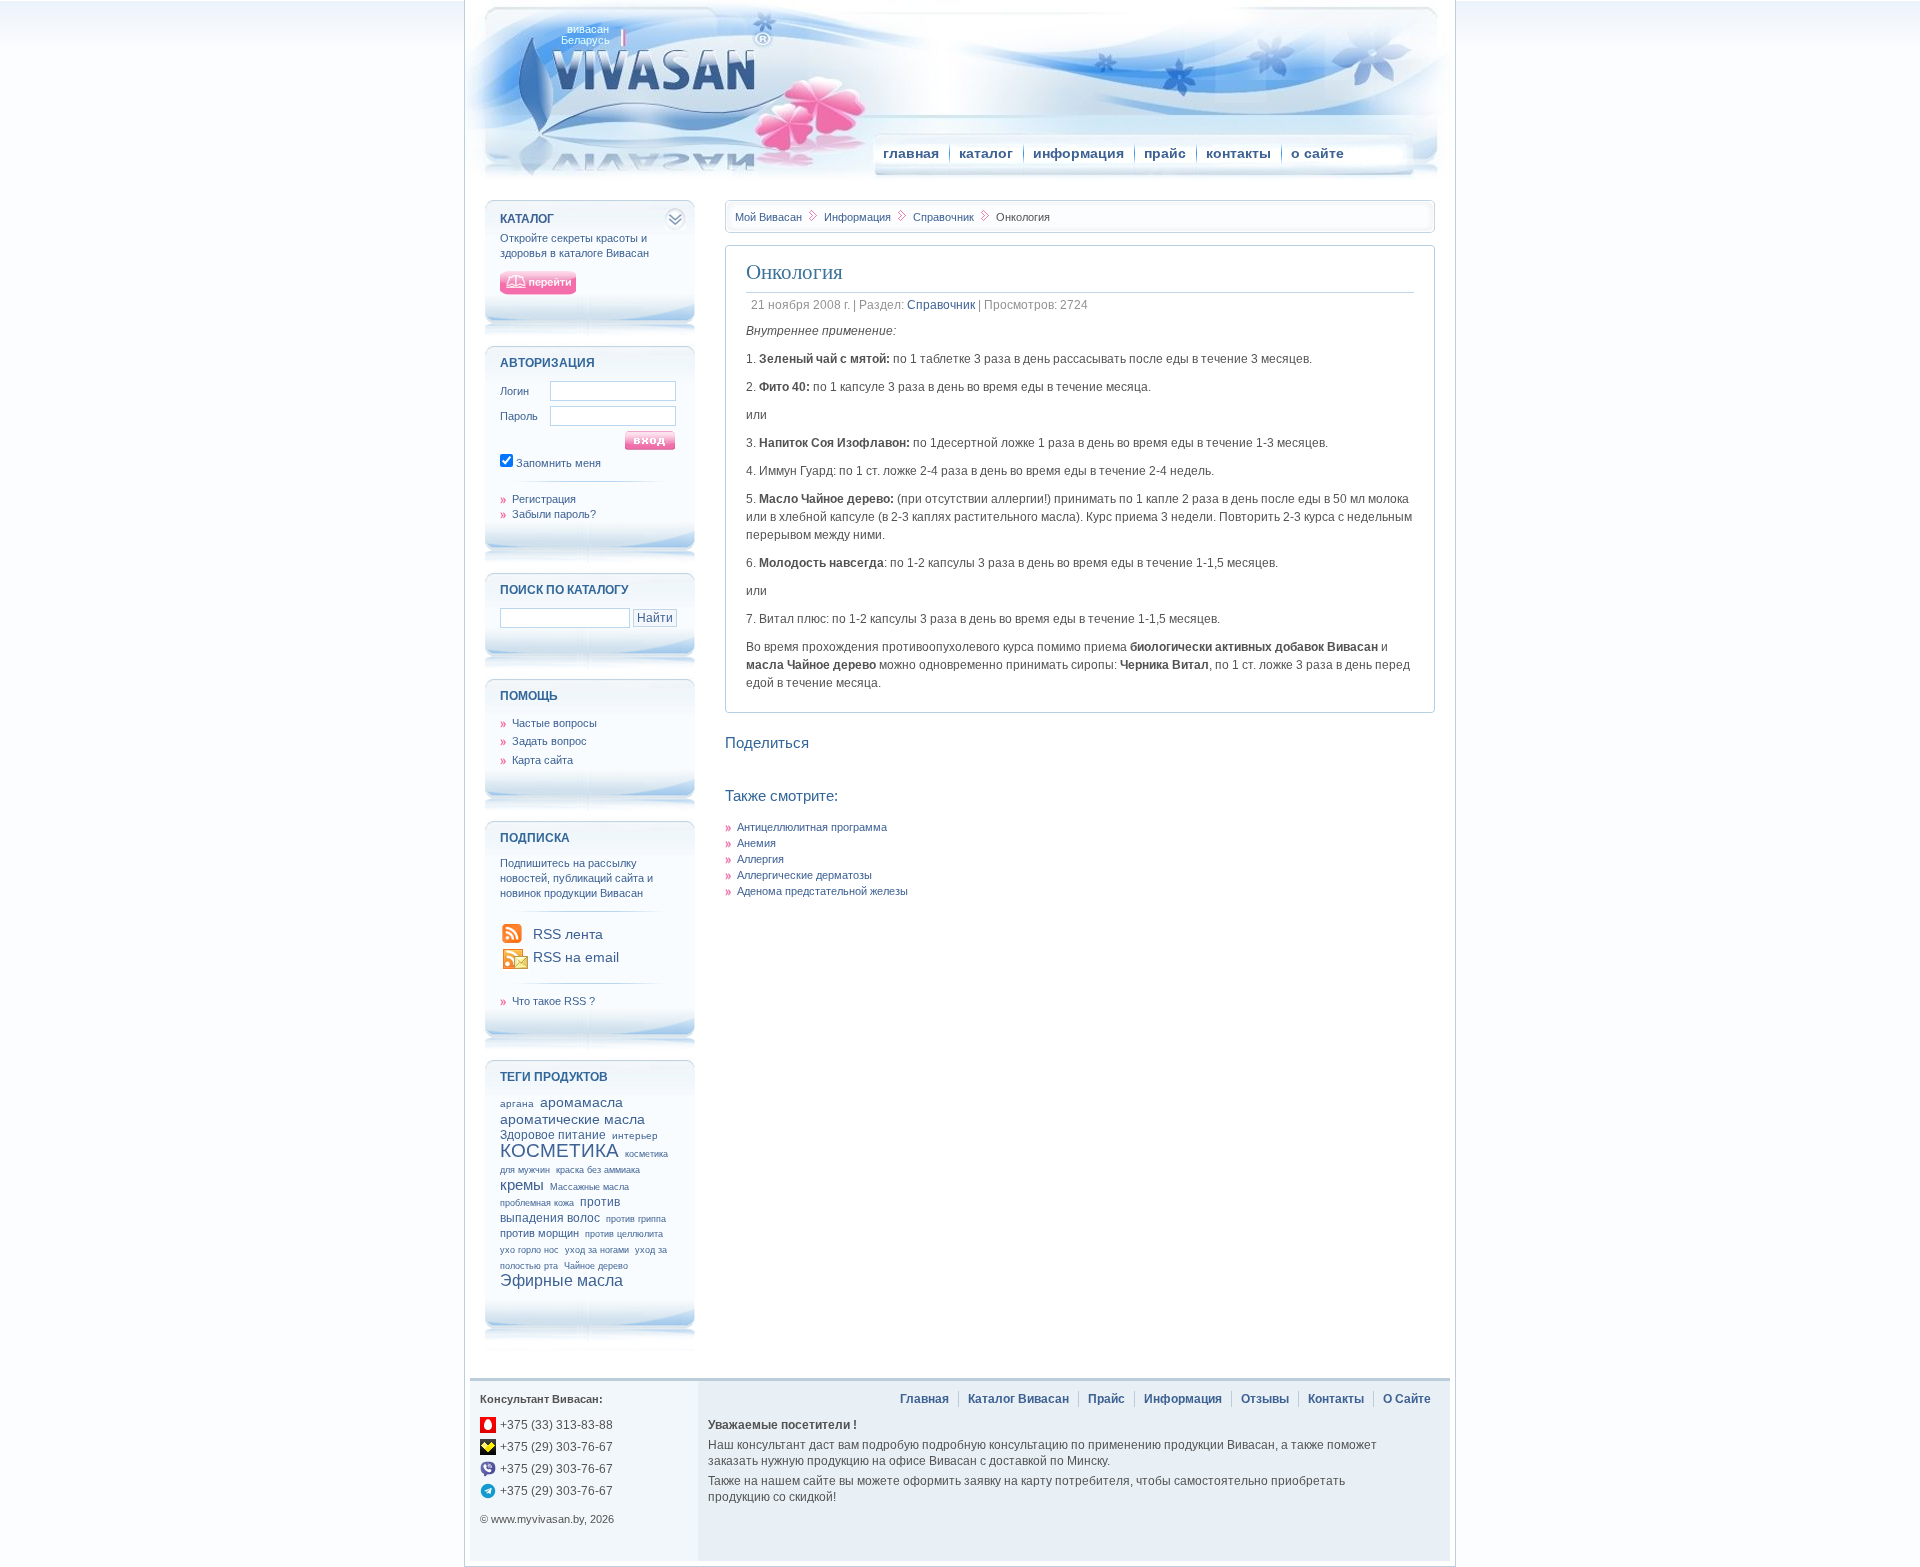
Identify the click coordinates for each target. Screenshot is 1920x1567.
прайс (1165, 153)
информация (1078, 153)
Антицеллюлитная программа (812, 827)
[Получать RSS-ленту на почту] (515, 967)
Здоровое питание (553, 1135)
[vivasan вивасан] (650, 69)
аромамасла (581, 1102)
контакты (1238, 153)
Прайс (1106, 1399)
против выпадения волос (560, 1210)
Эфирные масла (561, 1280)
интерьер (635, 1135)
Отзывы (1265, 1399)
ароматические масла (572, 1119)
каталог (986, 153)
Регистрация (544, 499)
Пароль (519, 416)
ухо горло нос (529, 1250)
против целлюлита (624, 1234)
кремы (522, 1184)
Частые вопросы (554, 723)
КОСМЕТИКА (559, 1150)
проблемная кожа (537, 1203)
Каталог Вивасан (1018, 1399)
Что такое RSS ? (553, 1001)
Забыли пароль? (554, 514)
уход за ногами (597, 1250)
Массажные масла (589, 1187)
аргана (517, 1103)
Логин (514, 391)
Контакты (1336, 1399)
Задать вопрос (549, 741)
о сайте (1317, 153)
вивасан (588, 29)
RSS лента (568, 934)
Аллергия (760, 859)
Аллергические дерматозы (804, 875)
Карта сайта (542, 760)
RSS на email (576, 957)
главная (911, 153)
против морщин (539, 1233)
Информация (859, 217)
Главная (924, 1399)
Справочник (945, 217)
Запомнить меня (558, 463)
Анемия (756, 843)
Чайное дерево (596, 1266)
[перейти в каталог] (538, 283)
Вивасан (768, 217)
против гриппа (636, 1219)
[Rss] (512, 939)
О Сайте (1407, 1399)
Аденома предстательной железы (822, 891)
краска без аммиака (598, 1170)
